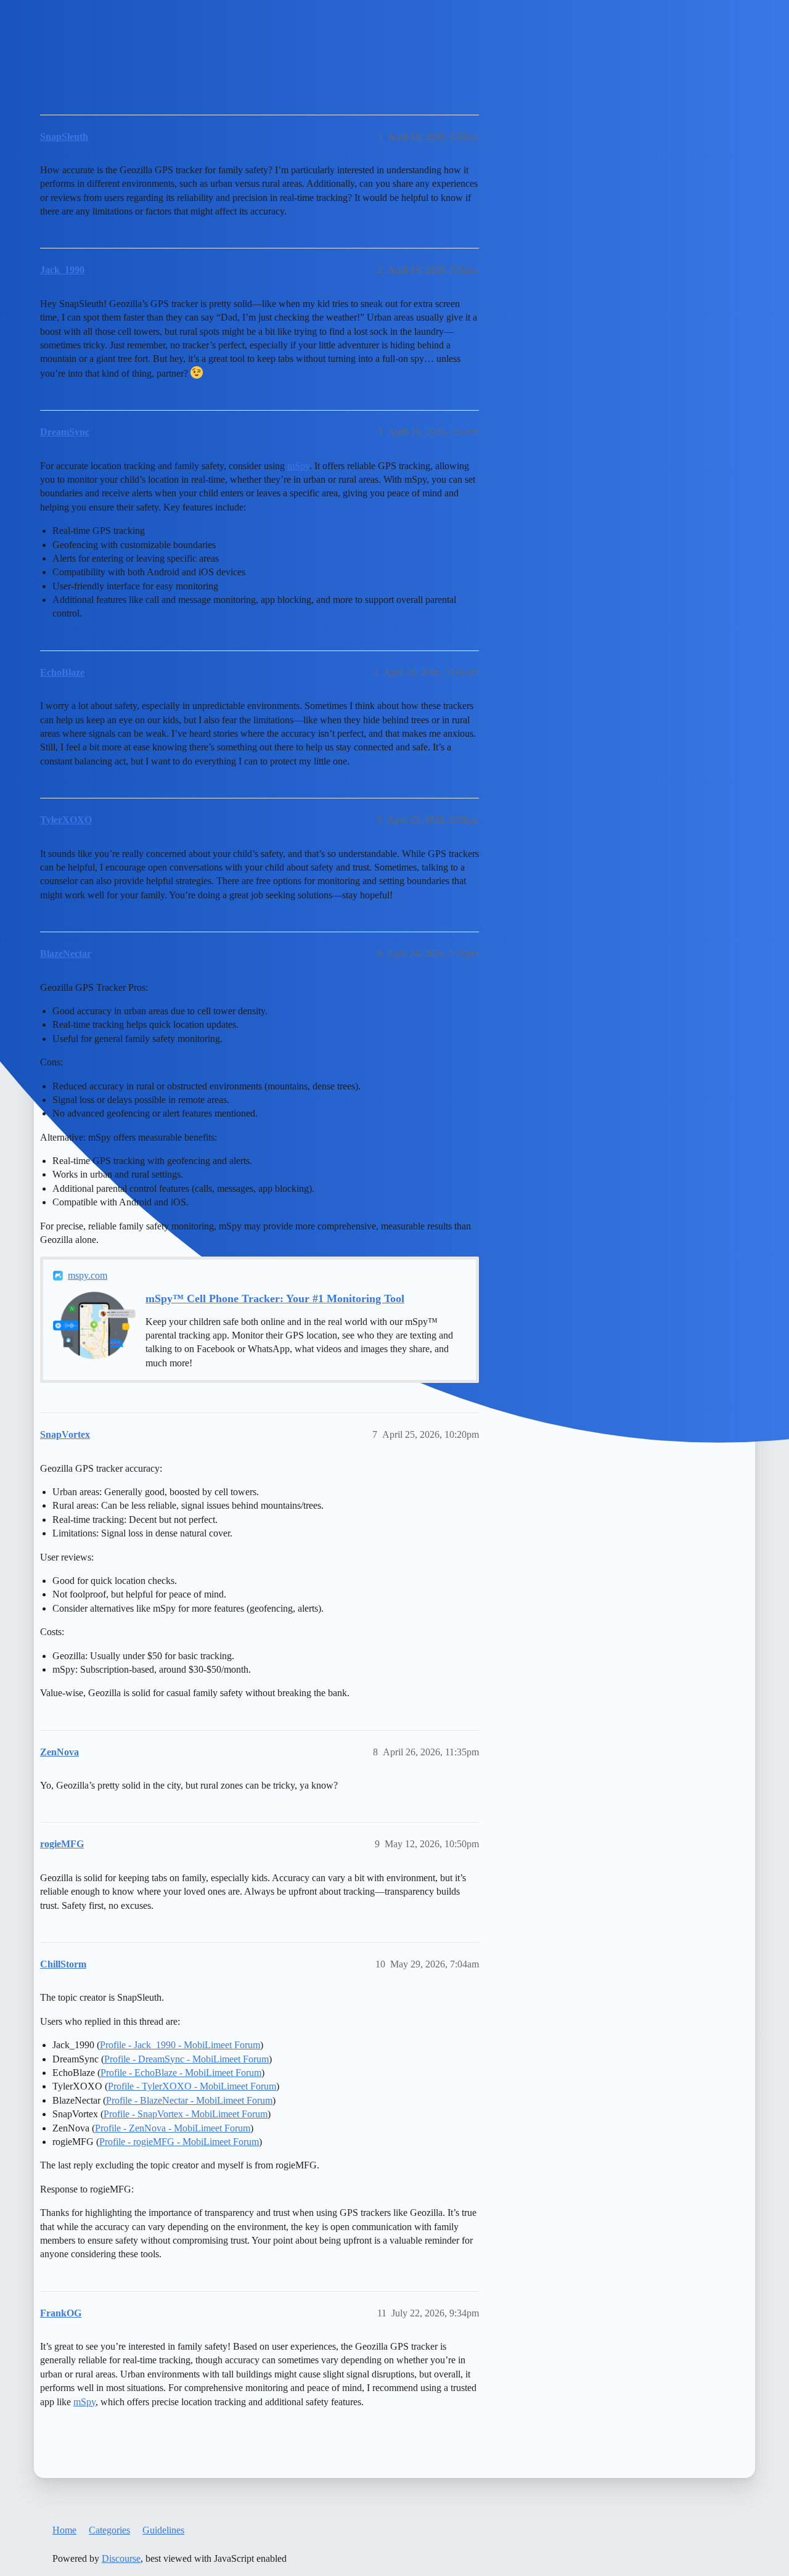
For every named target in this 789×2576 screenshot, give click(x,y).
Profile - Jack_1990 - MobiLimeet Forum (180, 2045)
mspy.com (88, 1275)
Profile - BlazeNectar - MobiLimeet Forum (189, 2100)
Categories (109, 2530)
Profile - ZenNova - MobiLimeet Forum (173, 2128)
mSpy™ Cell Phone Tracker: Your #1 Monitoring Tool (275, 1298)
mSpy (298, 466)
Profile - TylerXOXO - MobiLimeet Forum (192, 2086)
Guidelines (163, 2530)
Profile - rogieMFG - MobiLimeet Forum (179, 2142)
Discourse (121, 2558)
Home (64, 2530)
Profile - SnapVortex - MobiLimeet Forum (186, 2114)
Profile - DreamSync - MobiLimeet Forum (186, 2059)
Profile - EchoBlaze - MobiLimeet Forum (181, 2073)
